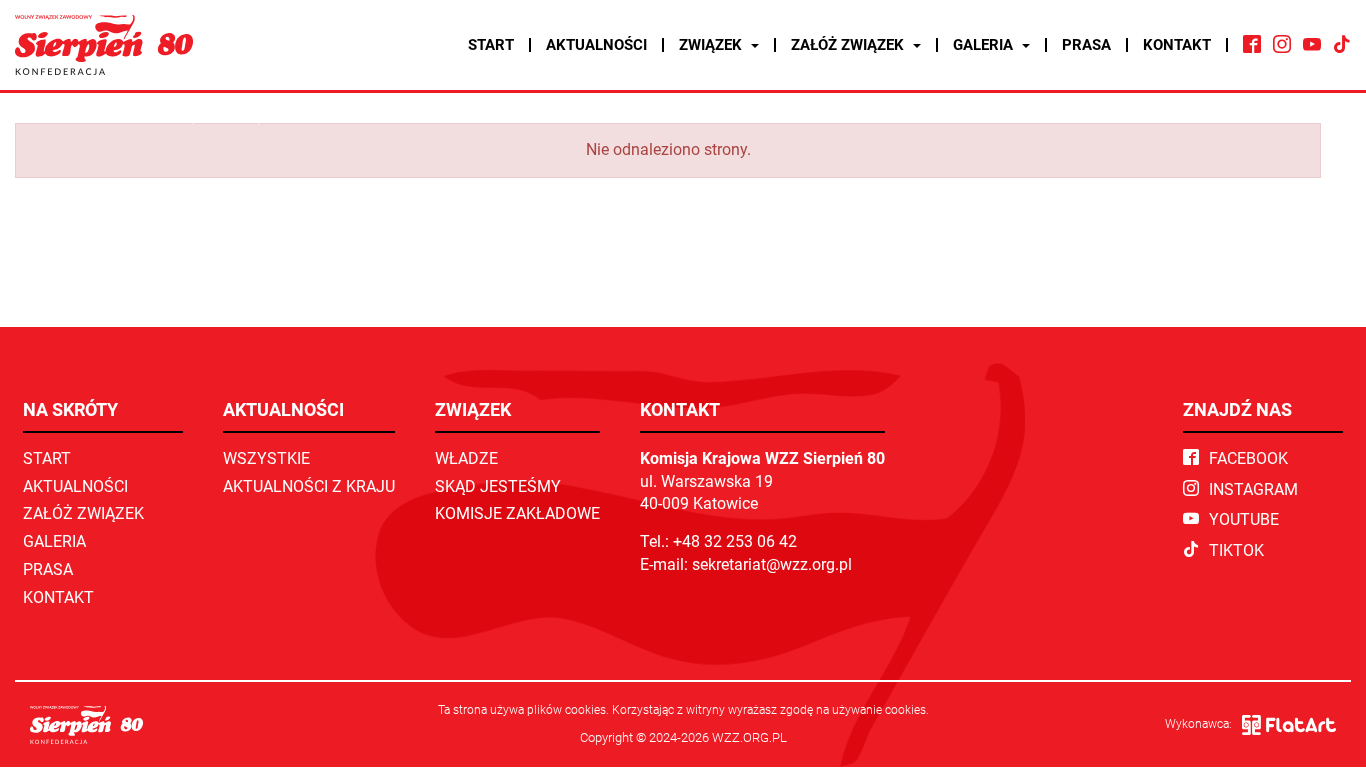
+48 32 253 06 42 (735, 541)
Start (491, 45)
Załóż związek (849, 45)
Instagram (1253, 489)
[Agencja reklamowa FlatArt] (1289, 725)
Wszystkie (266, 458)
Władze (466, 458)
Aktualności (596, 45)
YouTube (1244, 519)
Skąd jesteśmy (498, 486)
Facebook (1248, 458)
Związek (712, 45)
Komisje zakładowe (517, 513)
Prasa (1086, 45)
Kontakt (1177, 45)
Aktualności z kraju (309, 486)
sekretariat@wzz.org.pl (772, 564)
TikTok (1236, 550)
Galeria (985, 45)
